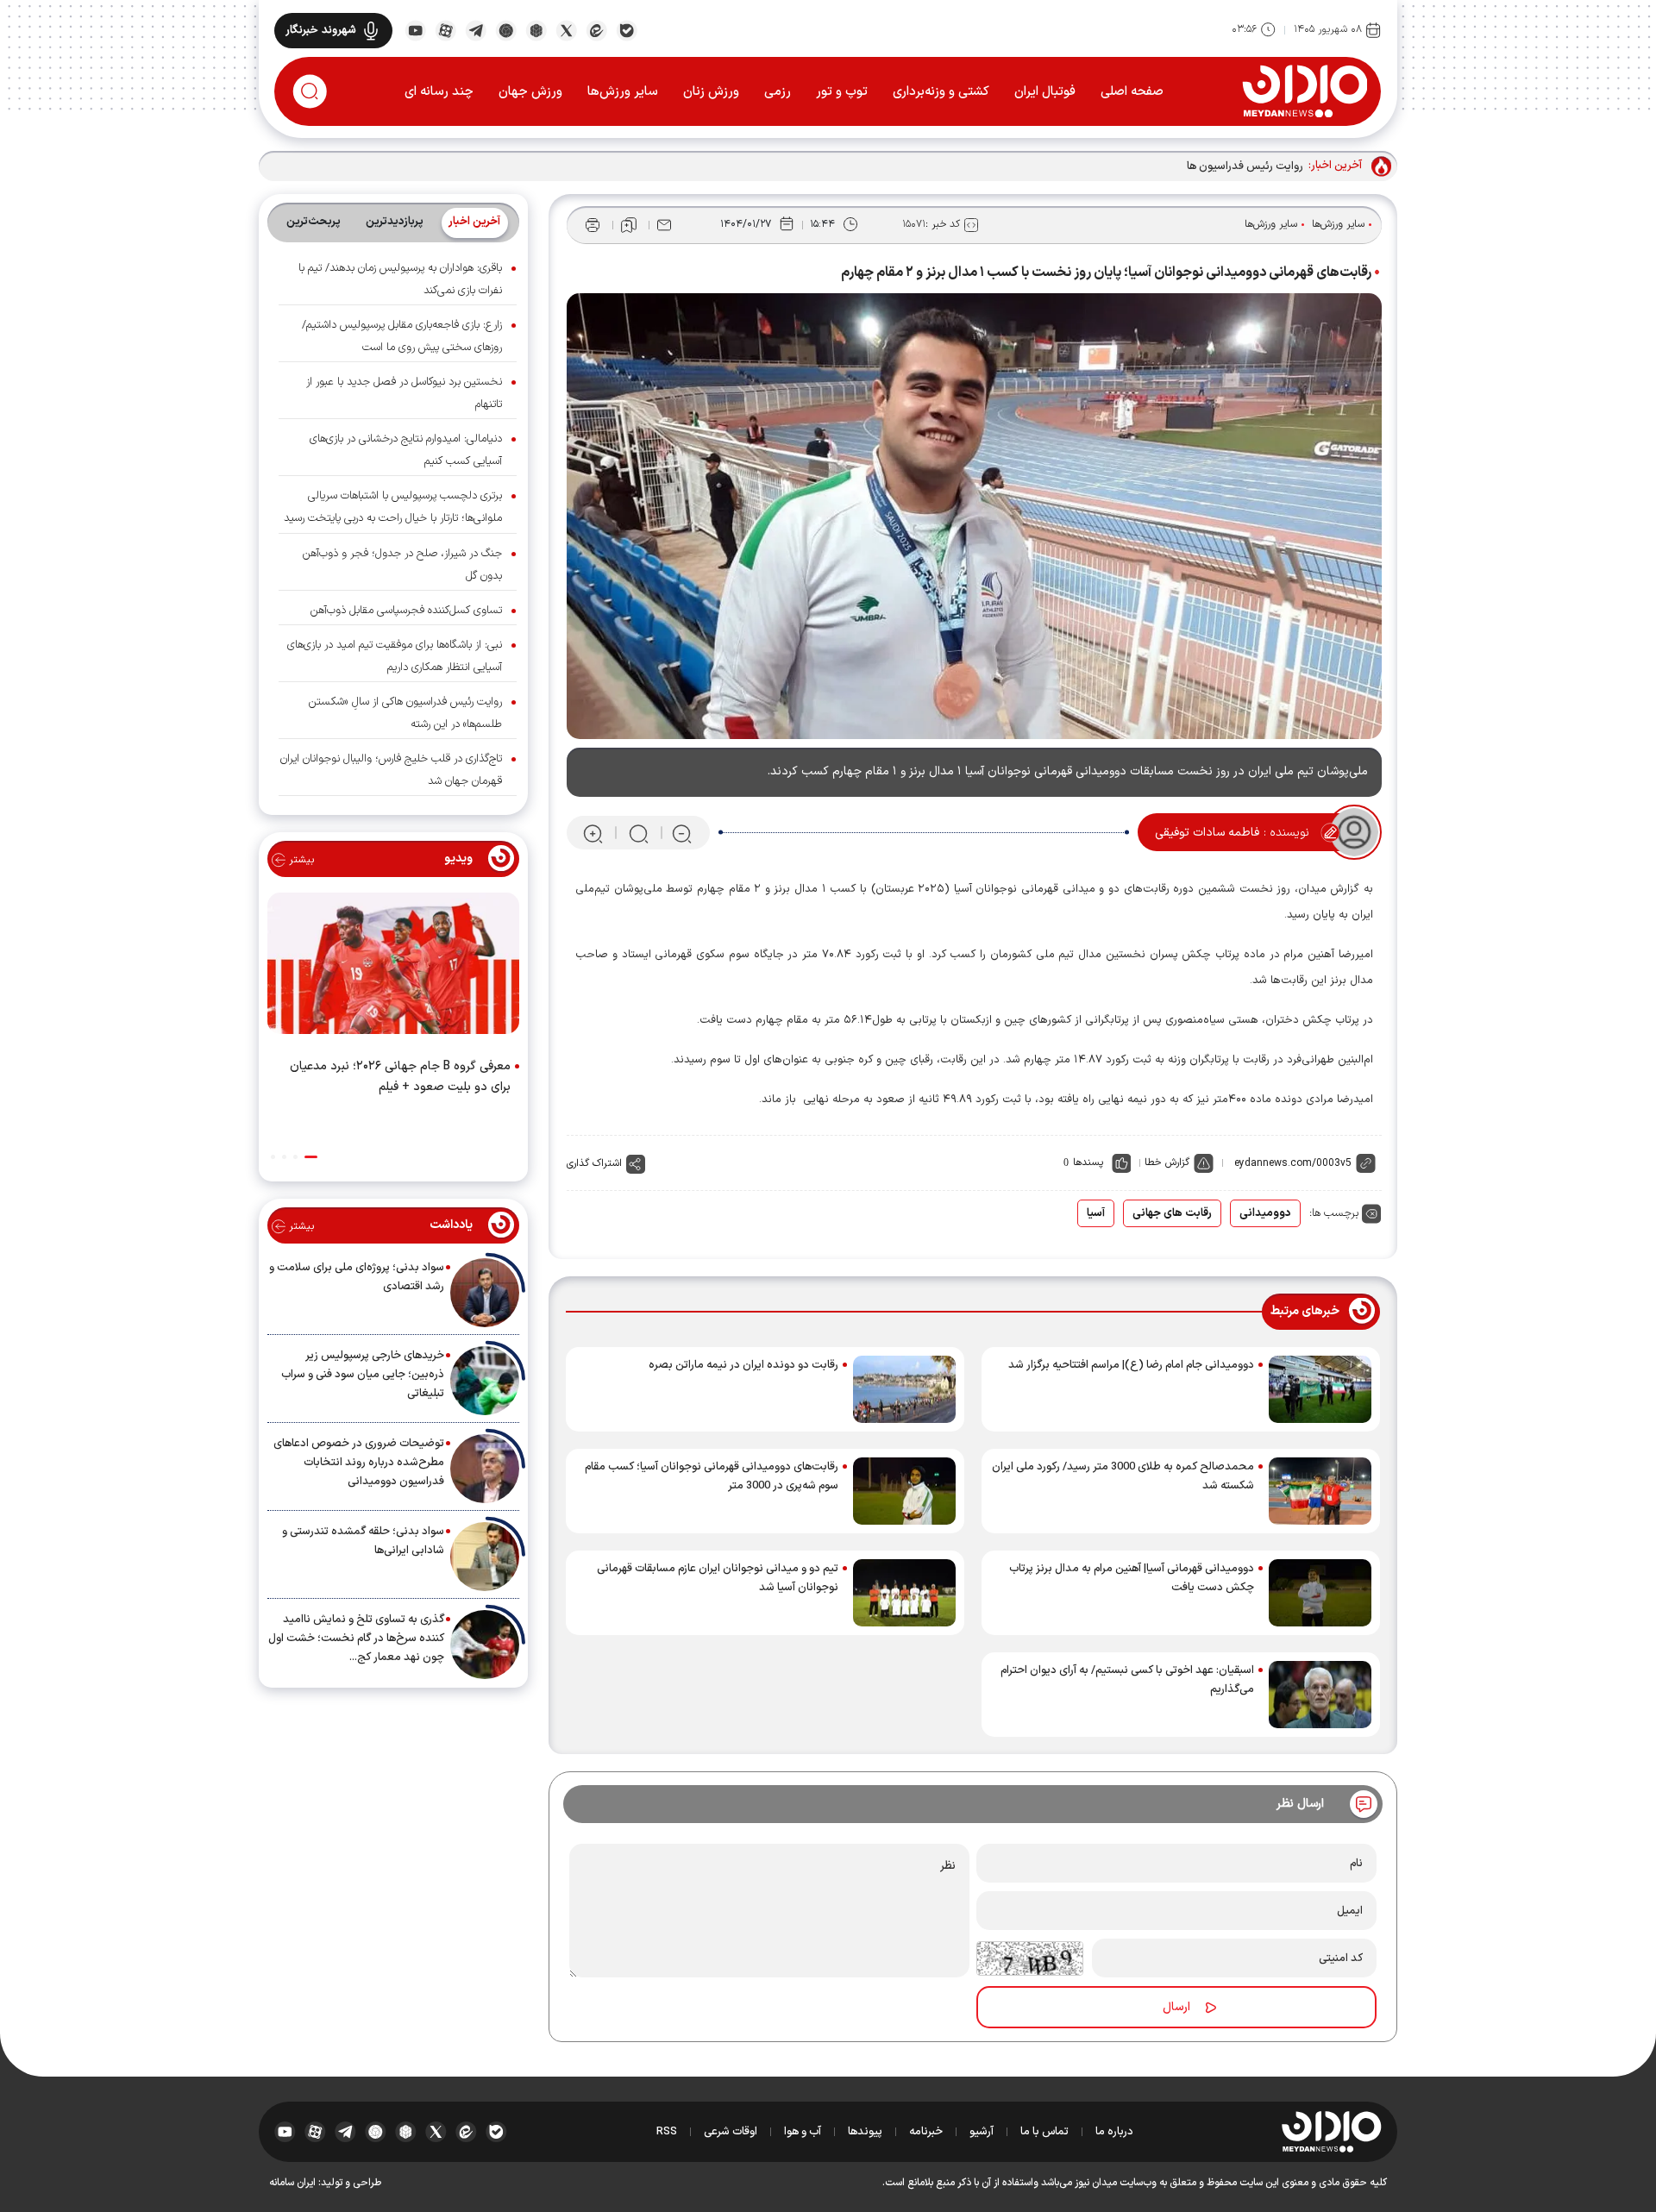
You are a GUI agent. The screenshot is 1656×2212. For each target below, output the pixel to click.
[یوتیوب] (415, 29)
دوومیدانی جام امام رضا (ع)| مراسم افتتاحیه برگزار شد (1131, 1365)
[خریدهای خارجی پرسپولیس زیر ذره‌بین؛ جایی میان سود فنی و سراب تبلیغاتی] (485, 1381)
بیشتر (300, 860)
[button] (311, 1157)
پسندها (1088, 1162)
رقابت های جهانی (1172, 1213)
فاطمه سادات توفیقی (1207, 833)
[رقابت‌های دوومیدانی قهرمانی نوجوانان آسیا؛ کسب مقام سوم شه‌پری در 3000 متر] (904, 1491)
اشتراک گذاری (594, 1163)
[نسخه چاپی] (593, 225)
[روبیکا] (536, 29)
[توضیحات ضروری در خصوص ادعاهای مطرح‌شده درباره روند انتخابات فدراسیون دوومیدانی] (485, 1469)
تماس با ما (1044, 2132)
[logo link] (1305, 91)
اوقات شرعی (731, 2132)
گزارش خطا (1167, 1162)
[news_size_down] (682, 833)
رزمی (778, 92)
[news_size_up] (593, 833)
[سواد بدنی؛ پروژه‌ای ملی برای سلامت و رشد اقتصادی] (485, 1293)
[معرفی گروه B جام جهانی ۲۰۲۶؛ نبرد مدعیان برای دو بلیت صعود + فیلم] (393, 967)
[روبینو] (506, 29)
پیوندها (865, 2132)
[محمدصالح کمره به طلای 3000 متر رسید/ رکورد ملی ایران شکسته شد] (1320, 1491)
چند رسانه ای (439, 92)
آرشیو (982, 2132)
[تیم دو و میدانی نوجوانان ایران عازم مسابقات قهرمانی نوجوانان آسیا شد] (904, 1593)
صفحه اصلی (1132, 92)
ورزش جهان (530, 92)
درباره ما (1114, 2132)
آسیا (1096, 1213)
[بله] (627, 29)
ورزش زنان (711, 92)
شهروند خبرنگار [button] (321, 30)
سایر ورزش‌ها (623, 92)
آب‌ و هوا (803, 2132)
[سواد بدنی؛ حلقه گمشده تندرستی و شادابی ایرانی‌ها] (485, 1557)
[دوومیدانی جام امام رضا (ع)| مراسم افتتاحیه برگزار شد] (1320, 1389)
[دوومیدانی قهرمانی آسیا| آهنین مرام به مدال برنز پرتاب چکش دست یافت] (1320, 1593)
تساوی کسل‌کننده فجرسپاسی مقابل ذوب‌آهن (406, 611)
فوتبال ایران (1045, 92)
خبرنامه (926, 2132)
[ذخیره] (629, 225)
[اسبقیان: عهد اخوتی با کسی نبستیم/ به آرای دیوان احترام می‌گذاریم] (1320, 1695)
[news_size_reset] (637, 833)
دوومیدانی (1265, 1213)
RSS (667, 2132)
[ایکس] (566, 29)
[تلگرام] (476, 29)
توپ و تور (842, 92)
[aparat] (445, 29)
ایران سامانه (292, 2183)
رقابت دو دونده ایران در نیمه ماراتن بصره (743, 1365)
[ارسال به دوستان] (664, 225)
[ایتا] (596, 29)
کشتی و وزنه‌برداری (941, 92)
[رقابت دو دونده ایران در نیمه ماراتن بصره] (904, 1389)
